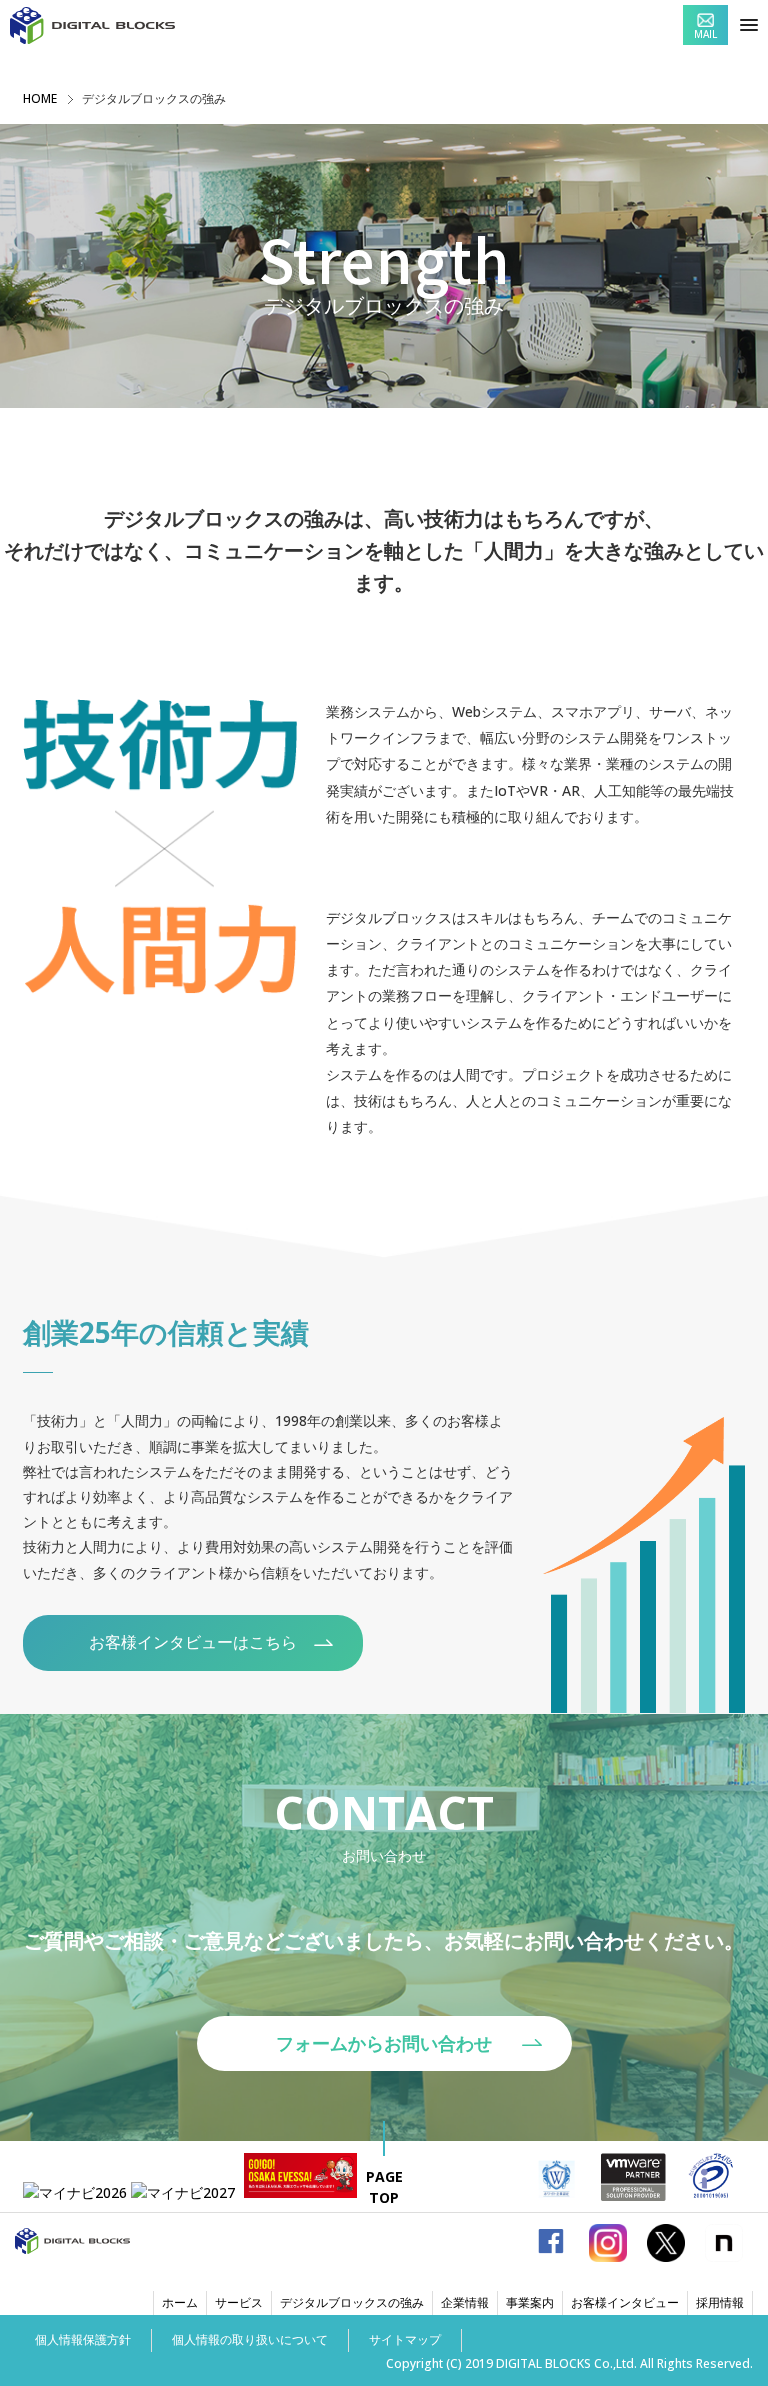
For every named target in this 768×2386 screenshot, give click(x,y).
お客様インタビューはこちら (193, 1642)
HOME (40, 98)
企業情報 (465, 2302)
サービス (239, 2302)
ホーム (180, 2302)
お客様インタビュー (625, 2302)
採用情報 (720, 2302)
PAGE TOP (384, 2187)
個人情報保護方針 (83, 2339)
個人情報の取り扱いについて (250, 2339)
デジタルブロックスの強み (352, 2302)
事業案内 (530, 2302)
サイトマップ (405, 2339)
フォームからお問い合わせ (384, 2043)
